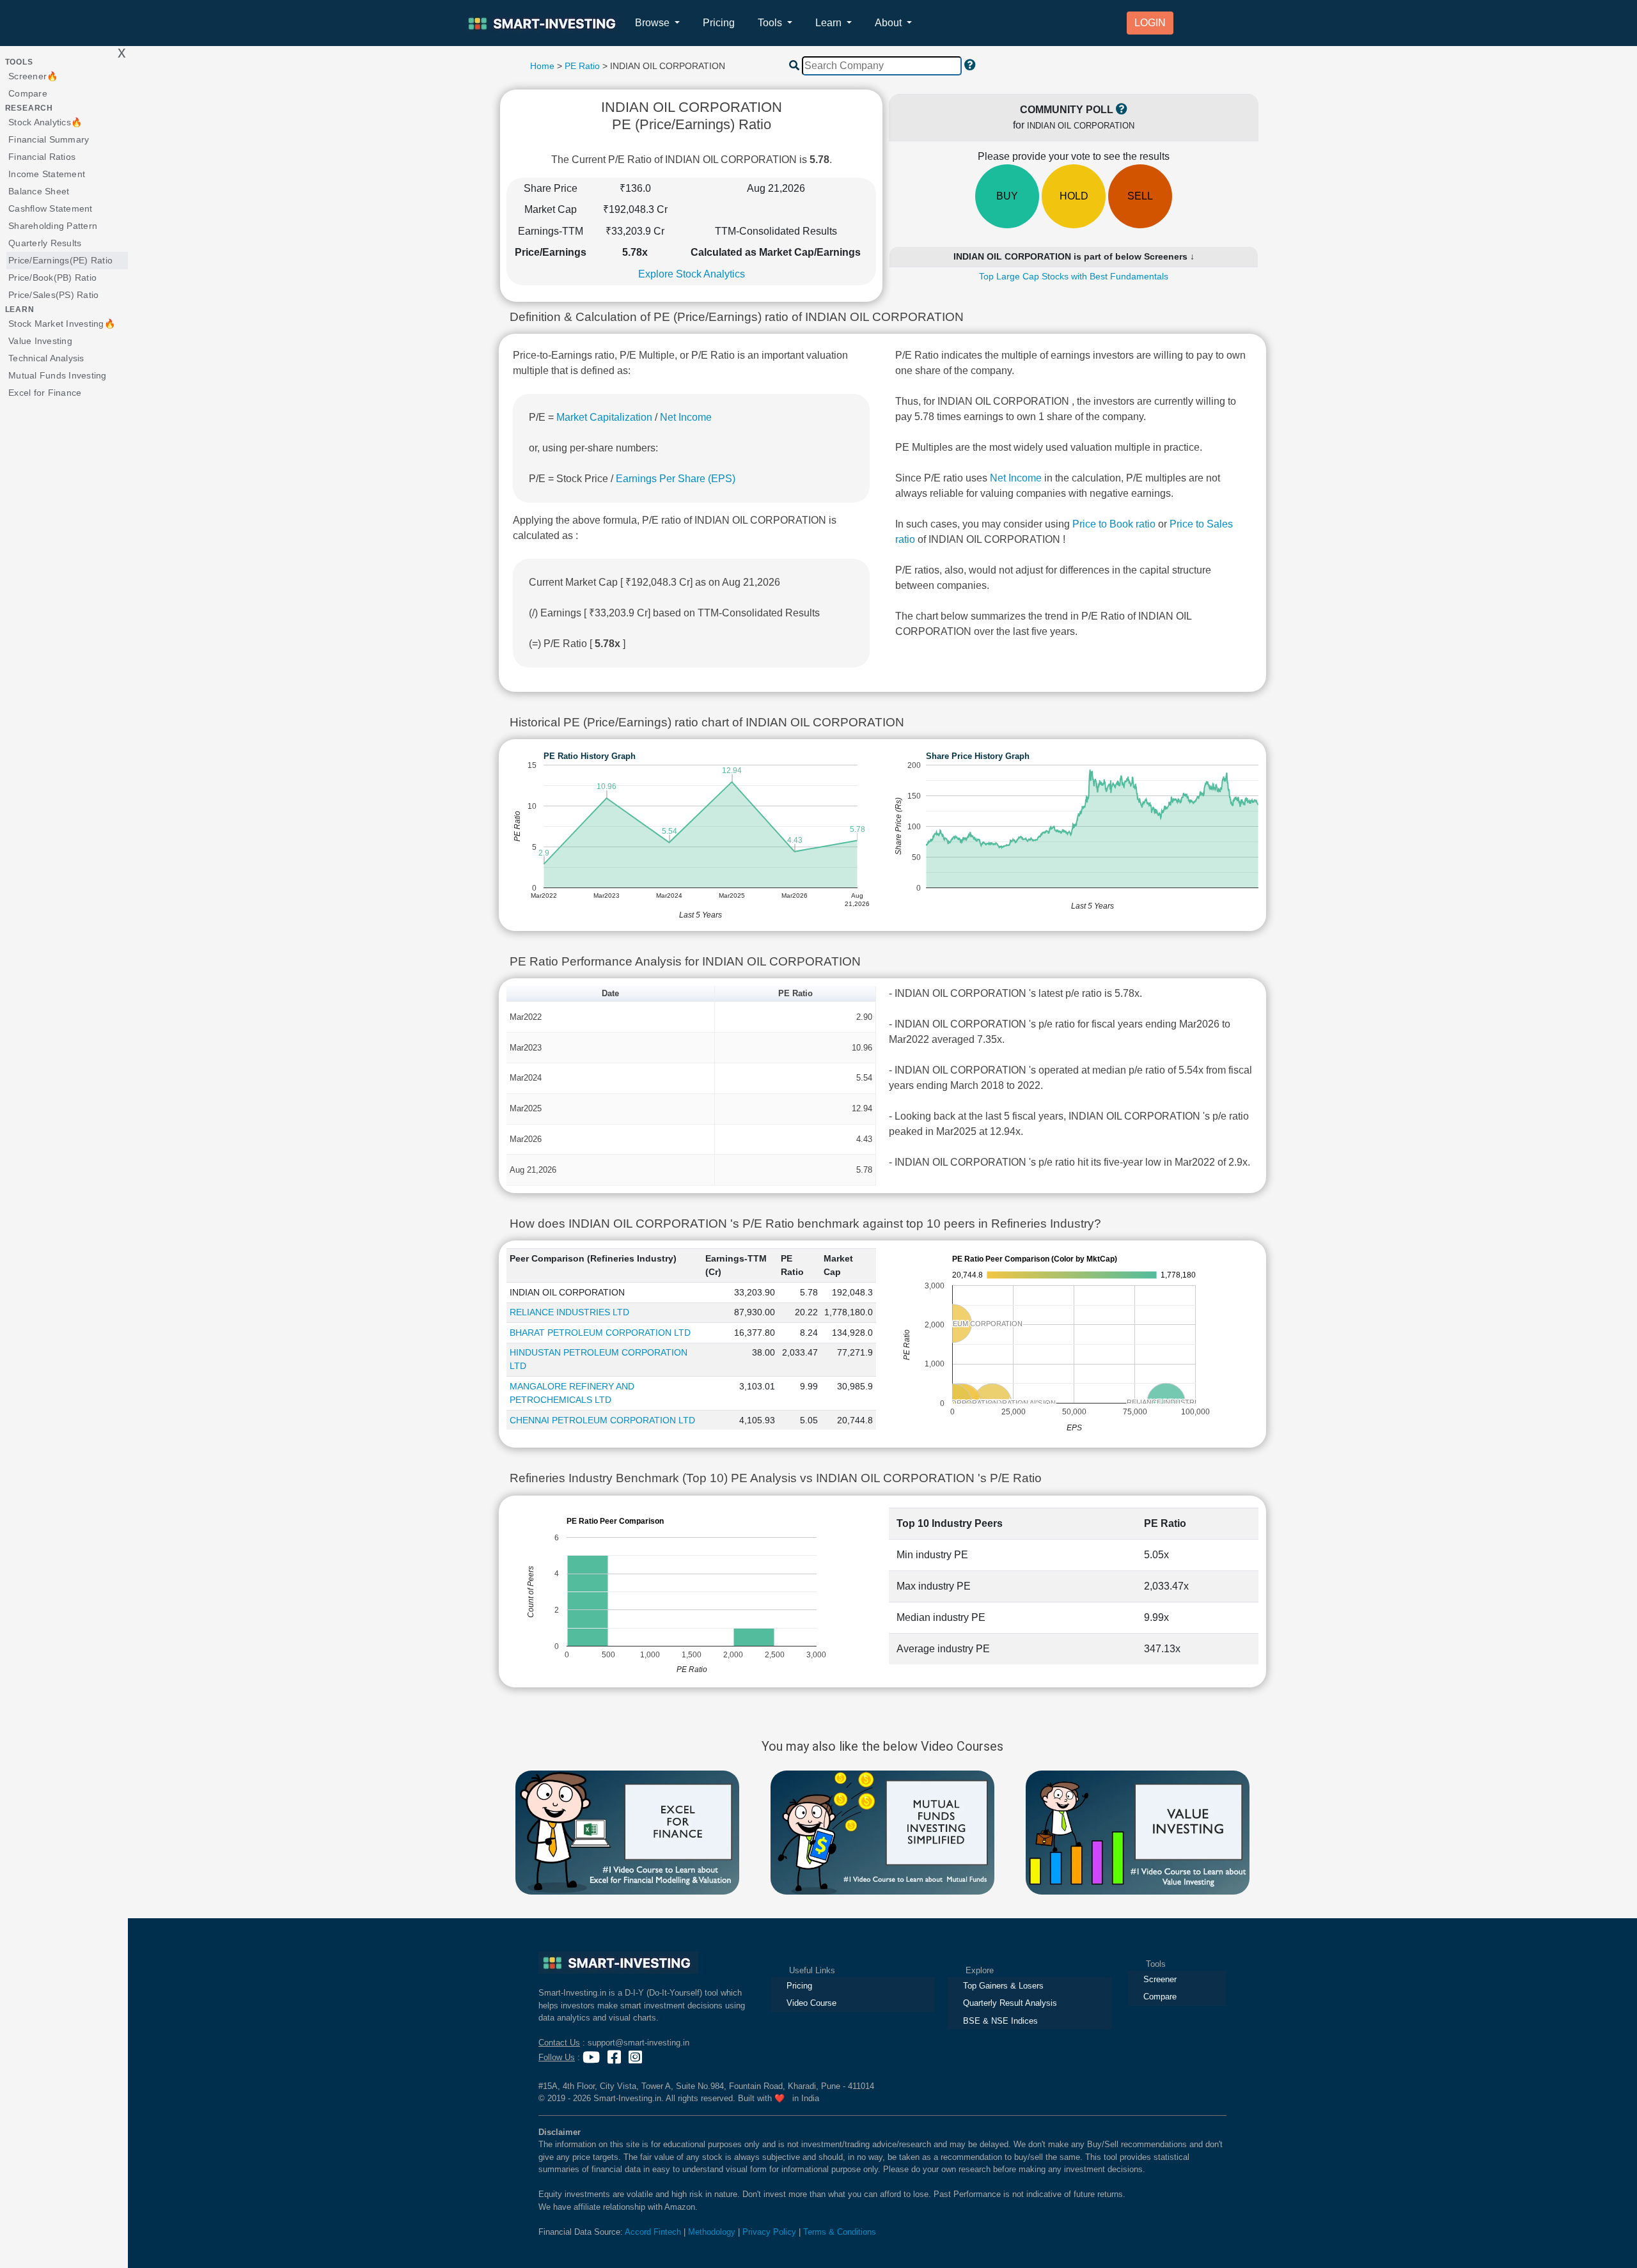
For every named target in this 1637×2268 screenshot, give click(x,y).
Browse (654, 23)
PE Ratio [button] (795, 993)
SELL (1140, 196)
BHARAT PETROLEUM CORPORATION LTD (600, 1333)
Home (542, 66)
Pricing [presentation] (799, 1986)
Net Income (686, 417)
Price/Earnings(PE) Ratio (60, 260)
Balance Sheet (39, 191)
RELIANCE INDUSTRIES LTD (569, 1312)
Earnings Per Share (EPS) (676, 479)
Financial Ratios (42, 157)
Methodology (712, 2232)
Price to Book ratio (1115, 524)
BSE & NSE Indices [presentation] (1000, 2021)
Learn (830, 23)
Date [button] (610, 993)
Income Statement (47, 174)
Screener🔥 (33, 76)
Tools (771, 23)
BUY (1007, 196)
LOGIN (1150, 23)
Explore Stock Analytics (692, 274)
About (889, 23)
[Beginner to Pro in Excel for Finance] (627, 1832)
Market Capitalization (604, 417)
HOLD (1074, 196)
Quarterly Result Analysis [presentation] (1010, 2003)
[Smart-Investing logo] (544, 23)
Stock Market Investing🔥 (62, 324)
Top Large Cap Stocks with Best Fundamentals (1074, 276)
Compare (28, 93)
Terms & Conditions (840, 2232)
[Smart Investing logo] (618, 1963)
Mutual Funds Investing (58, 375)
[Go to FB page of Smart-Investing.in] (615, 2057)
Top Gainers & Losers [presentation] (1003, 1986)
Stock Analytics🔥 (45, 122)
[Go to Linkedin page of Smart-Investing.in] (651, 2057)
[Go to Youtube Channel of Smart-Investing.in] (592, 2057)
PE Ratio (582, 66)
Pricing (719, 23)
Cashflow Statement (51, 208)
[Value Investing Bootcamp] (1138, 1832)
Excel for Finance (45, 393)
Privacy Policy (769, 2232)
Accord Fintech (653, 2232)
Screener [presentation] (1160, 1979)
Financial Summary (49, 139)
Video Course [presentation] (811, 2003)
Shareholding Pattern (53, 226)
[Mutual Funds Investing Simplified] (882, 1832)
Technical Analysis (46, 358)
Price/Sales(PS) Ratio (53, 295)
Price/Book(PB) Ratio (52, 278)
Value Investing (40, 341)
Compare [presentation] (1160, 1997)
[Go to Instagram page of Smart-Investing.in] (637, 2057)
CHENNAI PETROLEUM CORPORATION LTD (602, 1420)
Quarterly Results (45, 243)
